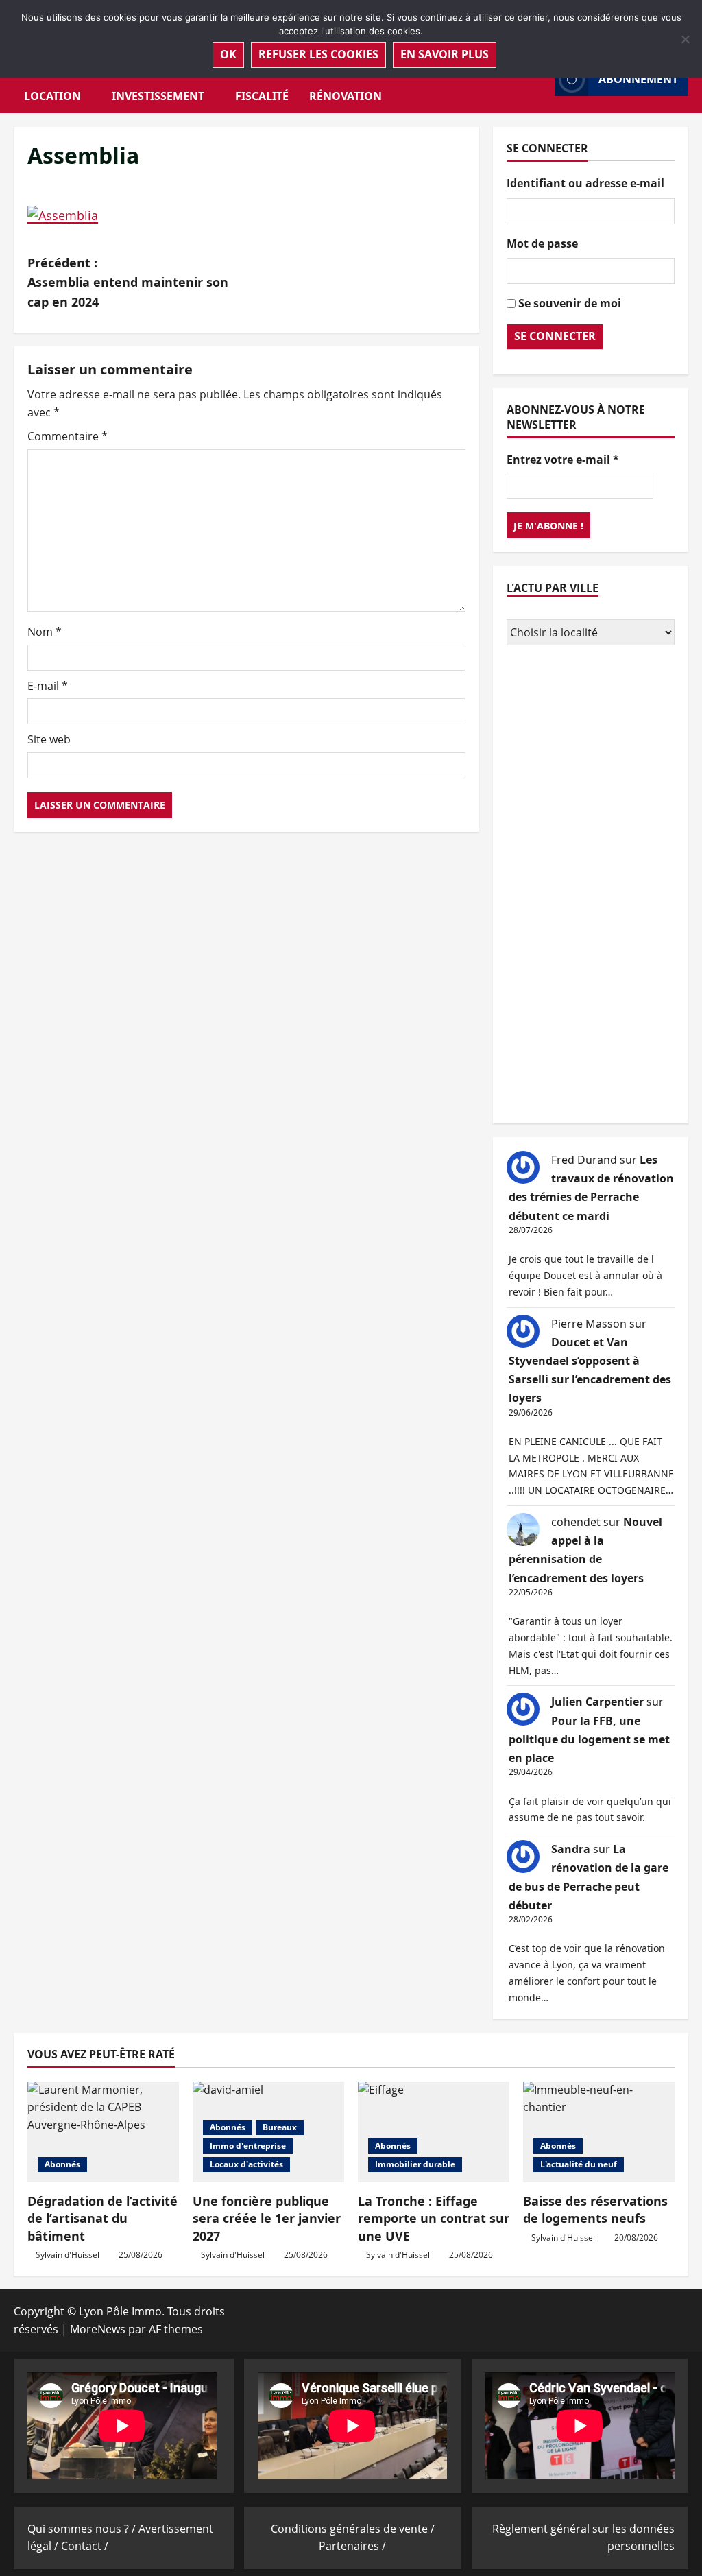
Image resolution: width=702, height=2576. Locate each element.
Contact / (85, 2546)
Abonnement (638, 79)
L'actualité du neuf (579, 2164)
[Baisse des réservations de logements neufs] (599, 2132)
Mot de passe (542, 243)
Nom (45, 632)
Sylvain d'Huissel (68, 2255)
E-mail (48, 686)
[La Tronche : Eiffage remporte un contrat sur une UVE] (434, 2132)
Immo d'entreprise (248, 2146)
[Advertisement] (591, 886)
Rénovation (346, 96)
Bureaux (280, 2127)
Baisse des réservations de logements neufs (595, 2209)
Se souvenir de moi (570, 303)
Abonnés (62, 2164)
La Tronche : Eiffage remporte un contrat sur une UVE (434, 2218)
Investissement (158, 96)
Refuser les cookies (318, 54)
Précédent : (128, 283)
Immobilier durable (415, 2164)
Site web (49, 739)
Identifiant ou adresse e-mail (585, 183)
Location (52, 96)
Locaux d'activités (246, 2164)
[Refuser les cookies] (685, 39)
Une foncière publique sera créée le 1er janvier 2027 (267, 2218)
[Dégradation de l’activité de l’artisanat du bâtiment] (103, 2132)
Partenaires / (352, 2546)
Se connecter (555, 336)
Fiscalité (262, 96)
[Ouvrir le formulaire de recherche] (540, 79)
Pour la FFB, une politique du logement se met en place (589, 1739)
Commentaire (68, 436)
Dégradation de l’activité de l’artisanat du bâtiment (102, 2218)
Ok (228, 54)
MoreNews (98, 2329)
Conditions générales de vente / (353, 2529)
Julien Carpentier (597, 1702)
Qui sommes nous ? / (83, 2529)
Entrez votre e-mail (563, 460)
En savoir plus (445, 54)
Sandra (571, 1849)
